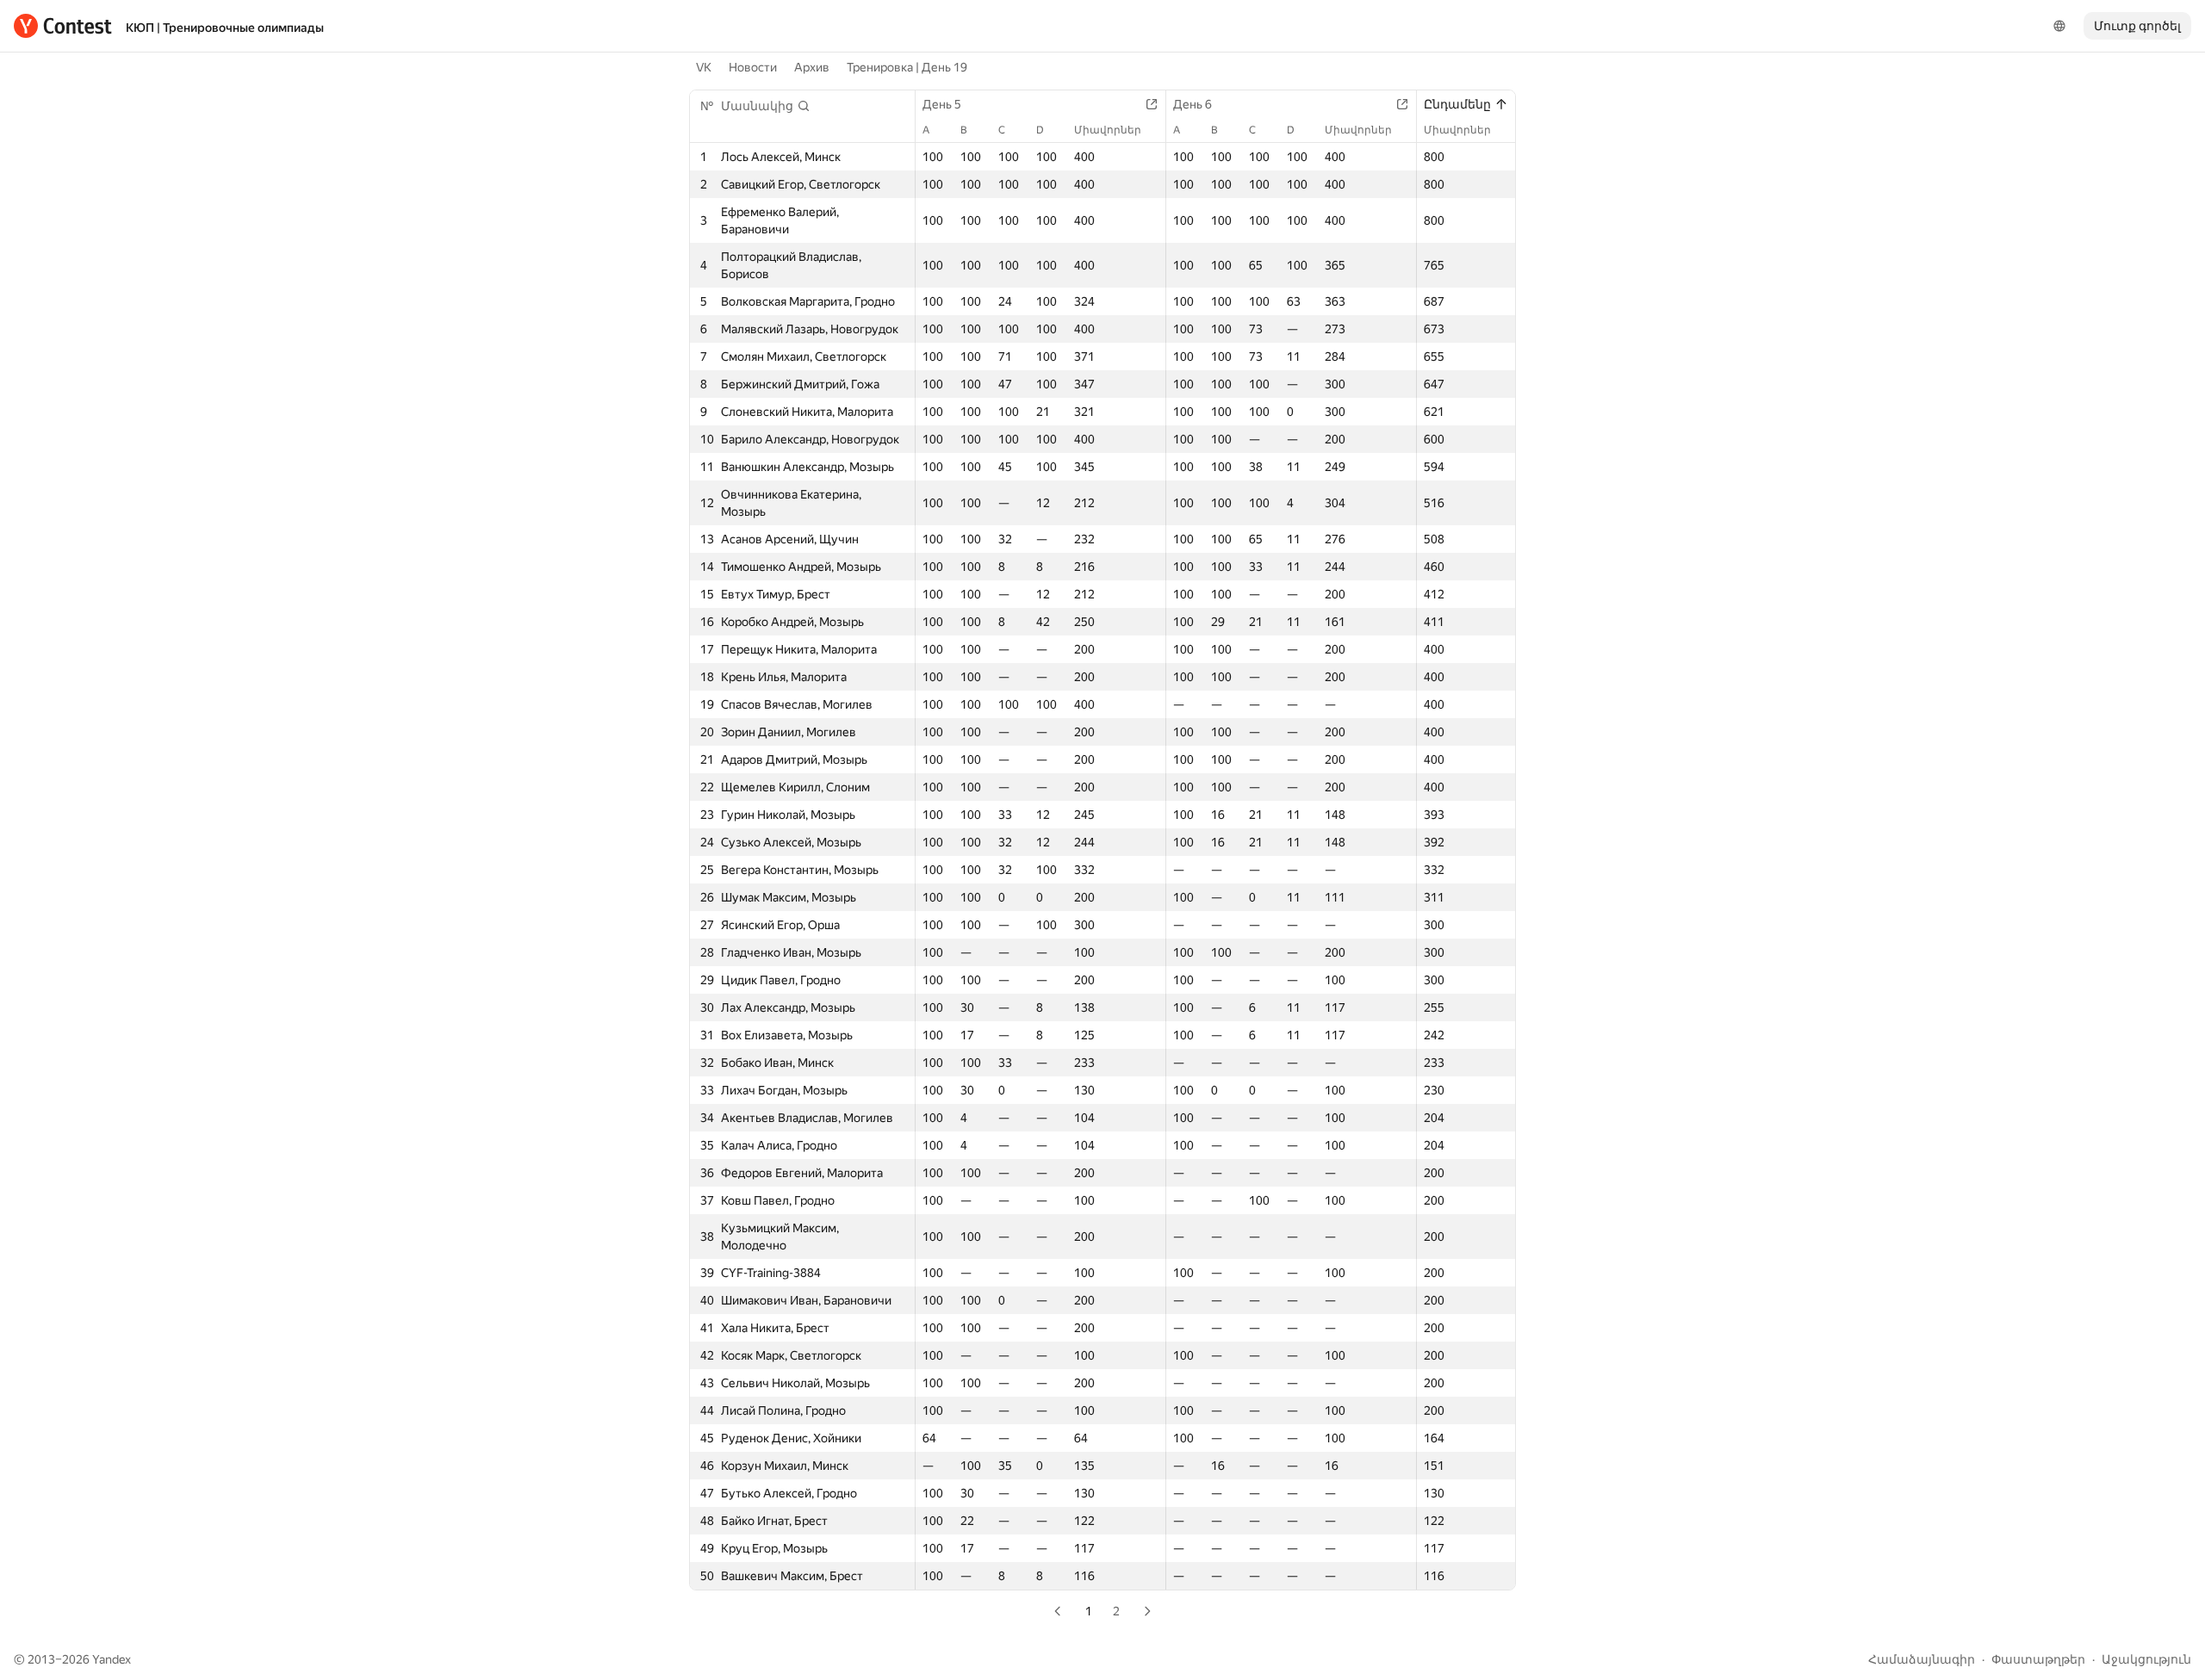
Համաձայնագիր (1922, 1659)
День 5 (942, 104)
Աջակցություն (2146, 1659)
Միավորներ (1108, 130)
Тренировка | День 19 (907, 67)
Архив (812, 67)
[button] (766, 106)
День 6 (1193, 104)
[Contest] (63, 26)
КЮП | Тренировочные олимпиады (225, 28)
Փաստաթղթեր (2038, 1659)
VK (704, 67)
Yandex (112, 1659)
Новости (753, 67)
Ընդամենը (1457, 104)
